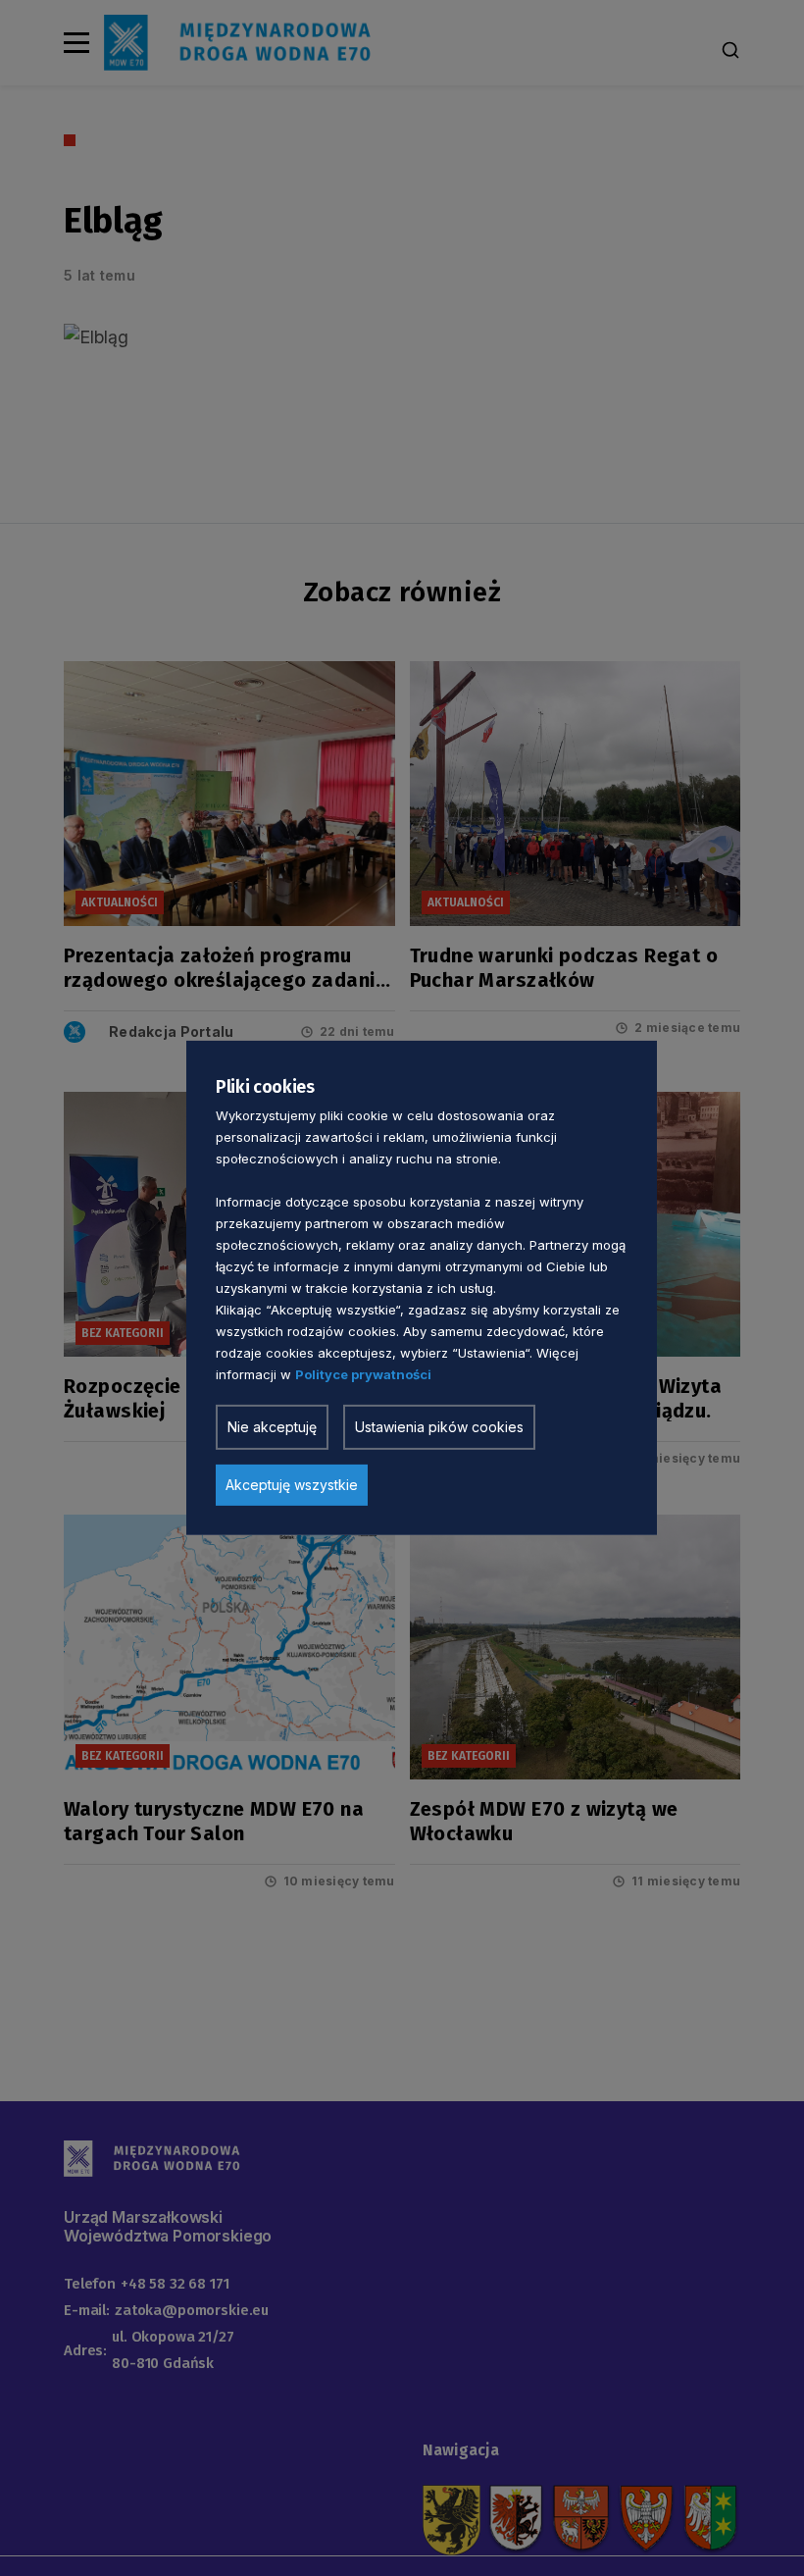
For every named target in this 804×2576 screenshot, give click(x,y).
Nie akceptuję (272, 1427)
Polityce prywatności (363, 1374)
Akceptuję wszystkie (292, 1485)
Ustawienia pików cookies (439, 1427)
